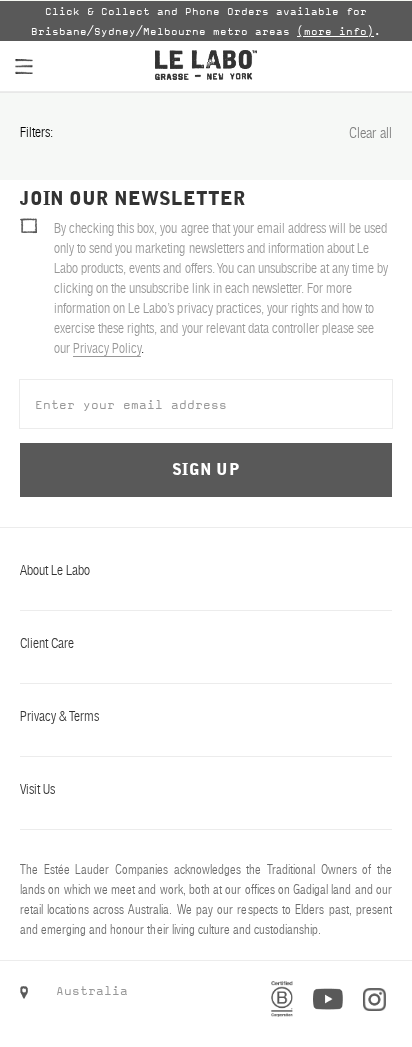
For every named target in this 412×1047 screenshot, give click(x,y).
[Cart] (377, 66)
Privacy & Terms (59, 716)
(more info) (335, 31)
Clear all (370, 132)
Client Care (47, 643)
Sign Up (206, 470)
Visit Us (37, 789)
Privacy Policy (107, 348)
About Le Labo (55, 570)
